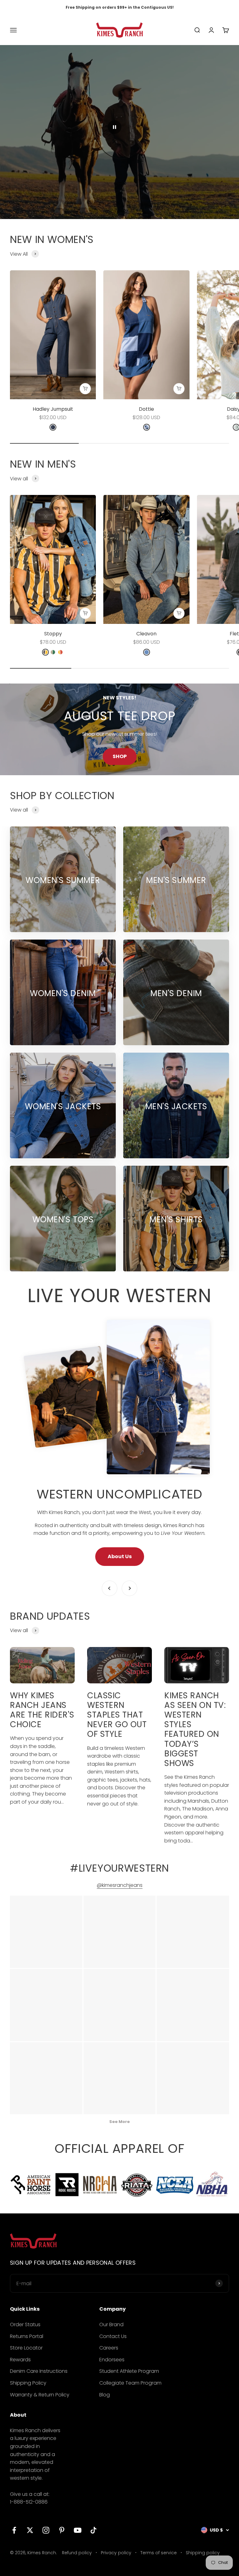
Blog (105, 2395)
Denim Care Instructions (39, 2371)
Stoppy (53, 634)
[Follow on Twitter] (30, 2530)
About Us (120, 1556)
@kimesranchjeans (120, 1885)
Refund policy (77, 2553)
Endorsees (112, 2360)
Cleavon (146, 634)
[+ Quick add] (85, 389)
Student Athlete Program (129, 2371)
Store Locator (26, 2348)
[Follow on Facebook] (14, 2530)
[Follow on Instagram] (46, 2530)
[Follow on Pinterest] (62, 2530)
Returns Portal (27, 2336)
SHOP (120, 756)
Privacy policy (116, 2553)
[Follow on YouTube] (78, 2530)
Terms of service (159, 2553)
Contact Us (113, 2336)
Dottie (146, 409)
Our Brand (111, 2324)
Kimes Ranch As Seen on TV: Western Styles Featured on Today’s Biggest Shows (195, 1729)
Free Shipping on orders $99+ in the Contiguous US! (120, 7)
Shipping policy (203, 2553)
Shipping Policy (28, 2383)
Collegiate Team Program (130, 2383)
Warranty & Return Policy (40, 2395)
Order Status (25, 2324)
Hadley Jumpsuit (53, 409)
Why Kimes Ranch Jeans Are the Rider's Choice (42, 1710)
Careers (109, 2348)
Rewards (20, 2360)
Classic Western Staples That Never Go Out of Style (117, 1715)
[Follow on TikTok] (94, 2530)
